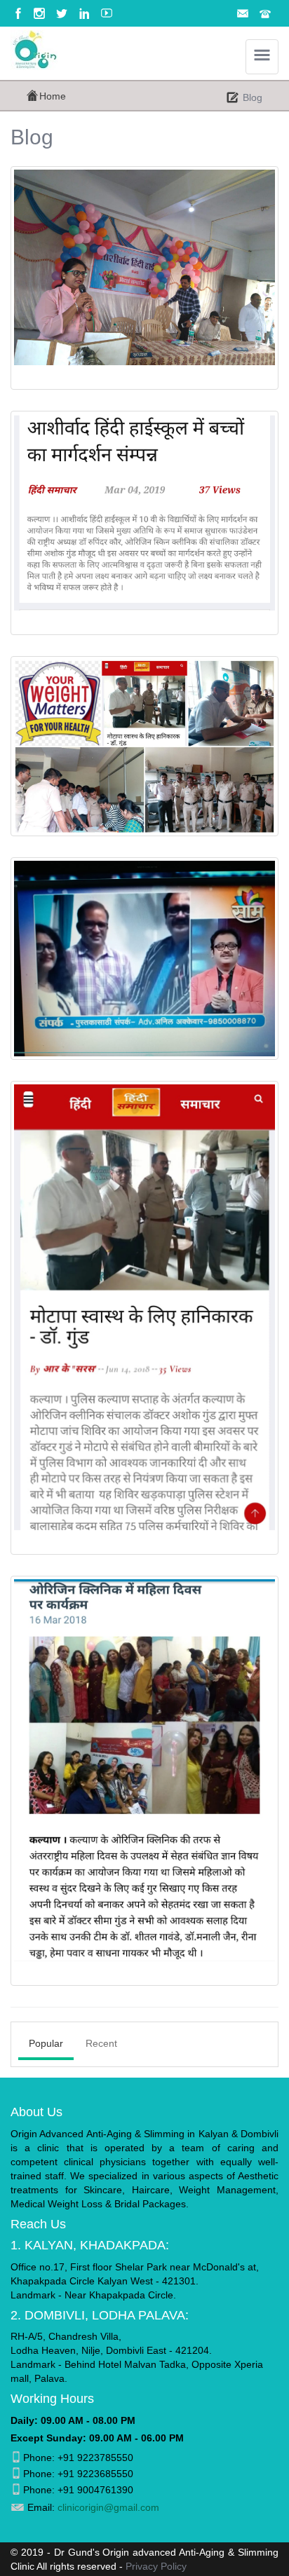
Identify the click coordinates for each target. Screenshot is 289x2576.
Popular (46, 2043)
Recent (101, 2043)
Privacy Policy (156, 2566)
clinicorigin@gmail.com (108, 2507)
